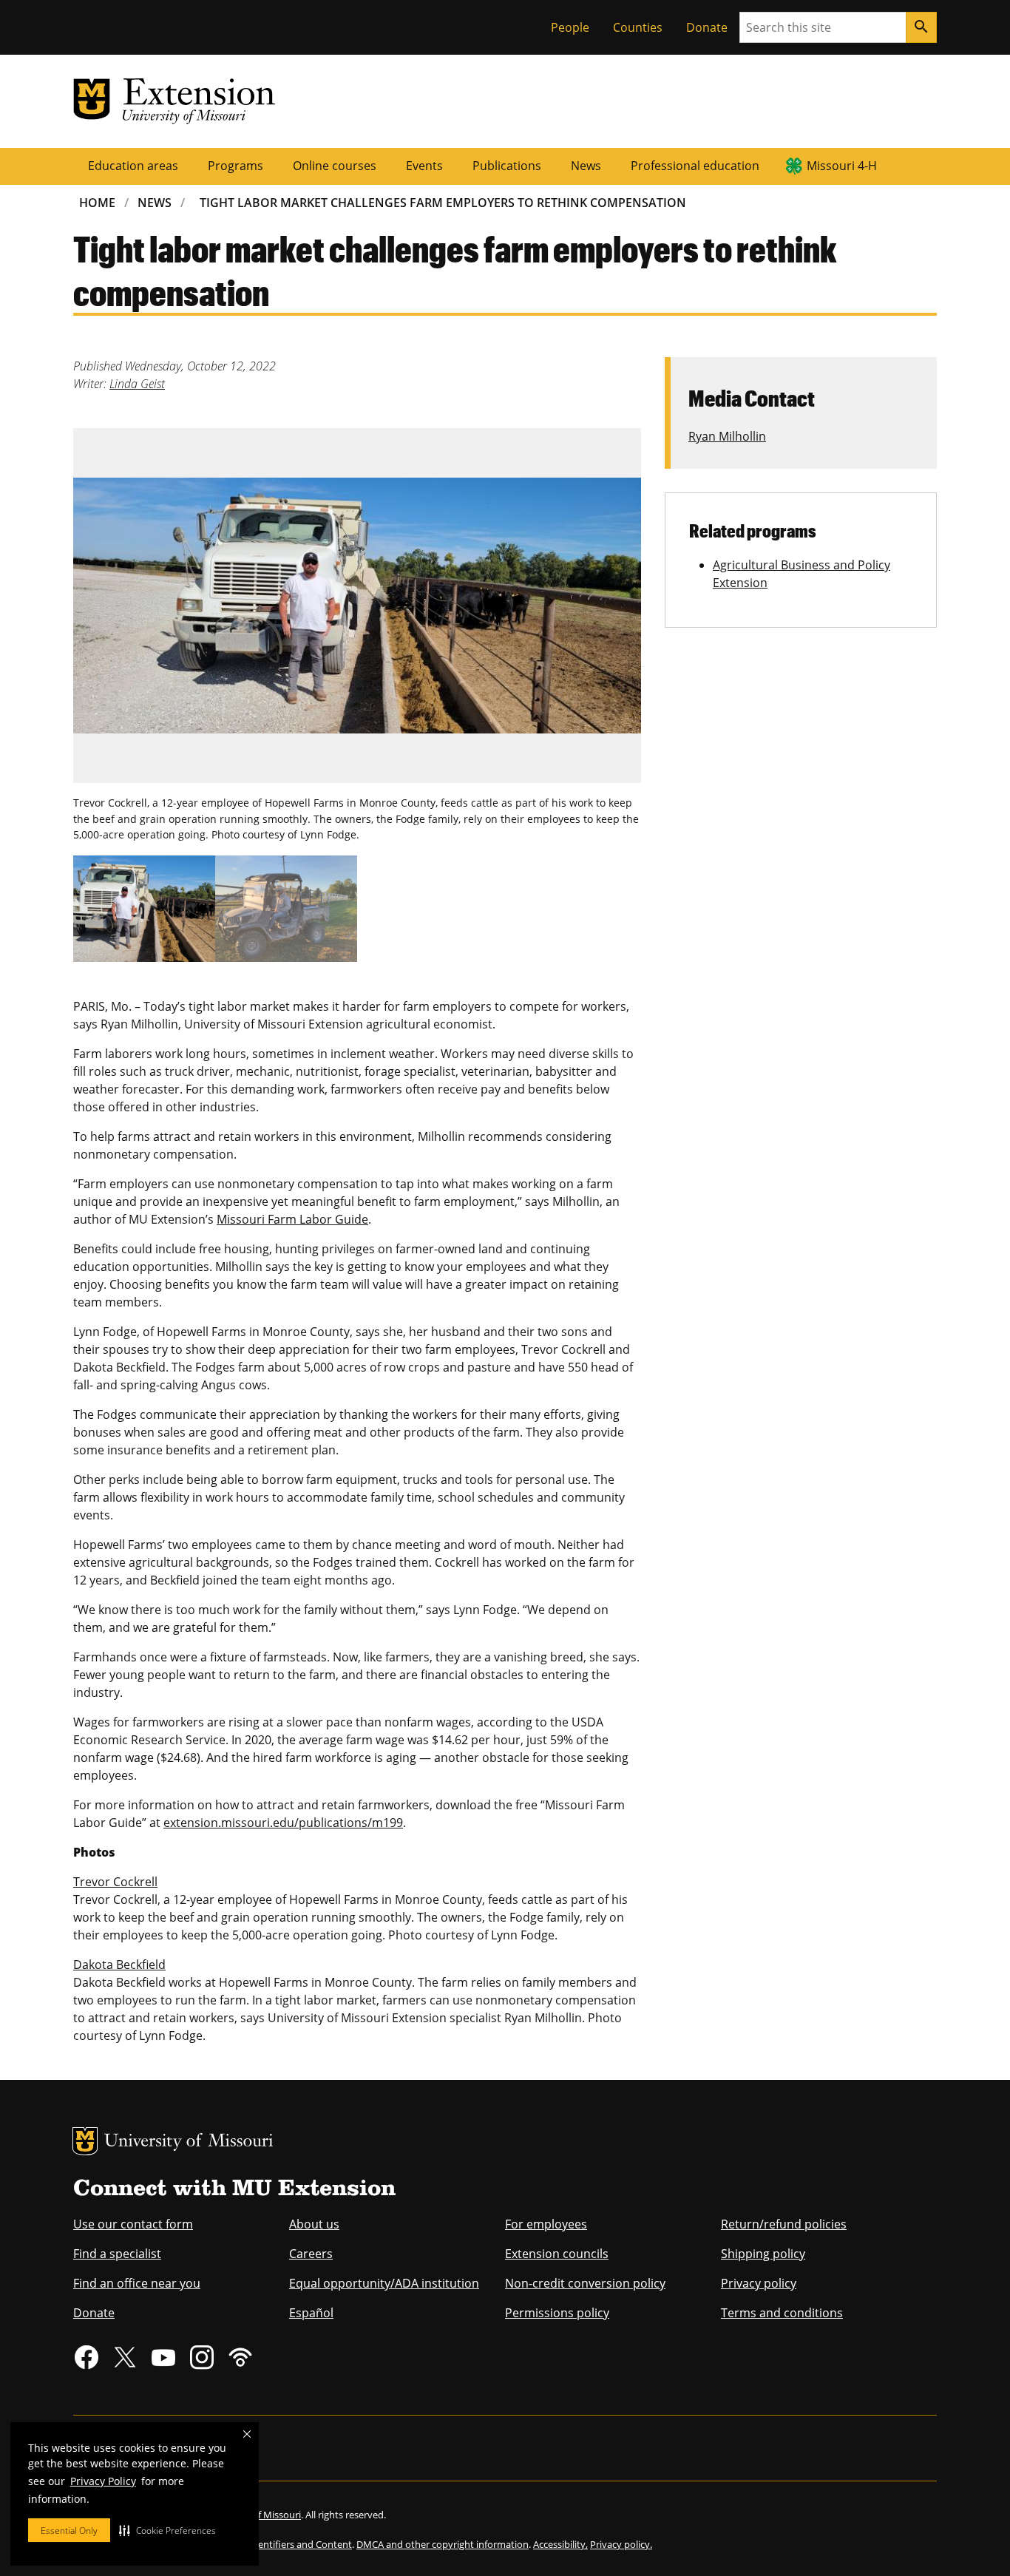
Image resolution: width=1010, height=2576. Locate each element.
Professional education (695, 166)
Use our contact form (133, 2224)
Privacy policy (759, 2283)
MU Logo (85, 2141)
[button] (167, 2530)
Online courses (335, 166)
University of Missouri (189, 2142)
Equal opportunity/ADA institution (384, 2283)
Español (311, 2313)
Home (97, 203)
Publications (507, 166)
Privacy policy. (621, 2544)
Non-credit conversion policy (585, 2283)
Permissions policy (557, 2313)
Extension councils (557, 2254)
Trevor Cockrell (115, 1882)
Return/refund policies (784, 2224)
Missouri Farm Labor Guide (292, 1219)
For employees (546, 2224)
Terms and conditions (782, 2313)
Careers (311, 2254)
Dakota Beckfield (119, 1965)
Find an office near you (137, 2283)
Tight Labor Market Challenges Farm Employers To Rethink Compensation (443, 203)
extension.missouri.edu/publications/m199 (283, 1823)
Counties (638, 27)
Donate (707, 27)
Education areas (133, 166)
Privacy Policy (103, 2481)
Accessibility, (560, 2544)
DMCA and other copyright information (443, 2544)
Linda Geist (137, 384)
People (570, 27)
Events (424, 166)
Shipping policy (763, 2254)
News (586, 166)
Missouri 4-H (842, 166)
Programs (235, 166)
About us (314, 2224)
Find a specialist (117, 2254)
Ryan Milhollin (727, 436)
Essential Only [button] (69, 2531)
